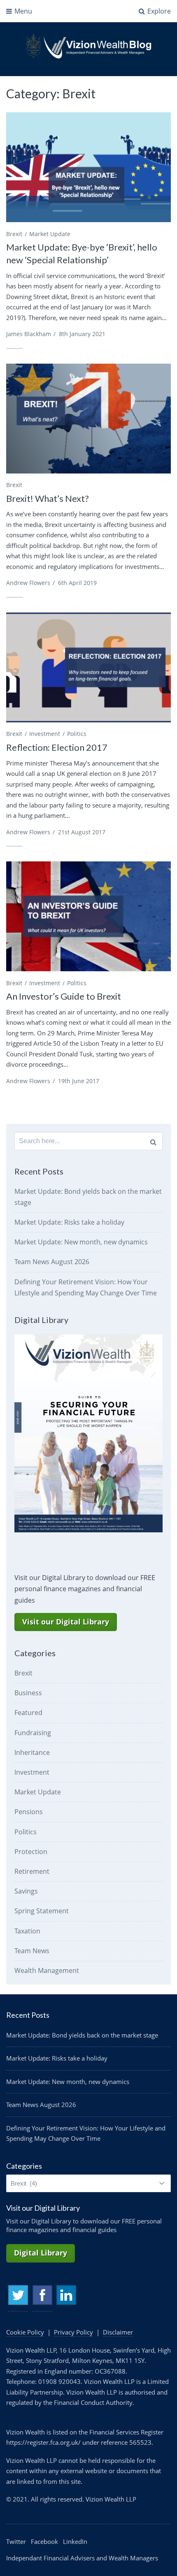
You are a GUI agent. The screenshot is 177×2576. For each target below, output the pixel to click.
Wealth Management (47, 1970)
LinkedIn (66, 2295)
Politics (77, 734)
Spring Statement (42, 1911)
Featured (28, 1713)
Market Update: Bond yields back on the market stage (82, 2035)
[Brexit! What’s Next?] (88, 419)
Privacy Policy (73, 2332)
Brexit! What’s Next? (48, 498)
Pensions (29, 1812)
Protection (31, 1852)
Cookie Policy (25, 2332)
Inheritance (32, 1752)
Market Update (50, 234)
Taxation (27, 1931)
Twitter (18, 2295)
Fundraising (33, 1733)
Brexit (14, 234)
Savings (26, 1891)
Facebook (42, 2295)
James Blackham (29, 334)
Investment (45, 734)
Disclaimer (118, 2332)
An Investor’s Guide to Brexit (64, 996)
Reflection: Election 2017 (57, 747)
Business (28, 1693)
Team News (32, 1951)
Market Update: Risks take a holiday (69, 1222)
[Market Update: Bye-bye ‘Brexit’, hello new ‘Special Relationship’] (88, 167)
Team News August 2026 (52, 1262)
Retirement (32, 1871)
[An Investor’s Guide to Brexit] (88, 916)
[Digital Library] (88, 1530)
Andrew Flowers (28, 583)
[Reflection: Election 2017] (88, 667)
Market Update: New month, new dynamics (81, 1242)
